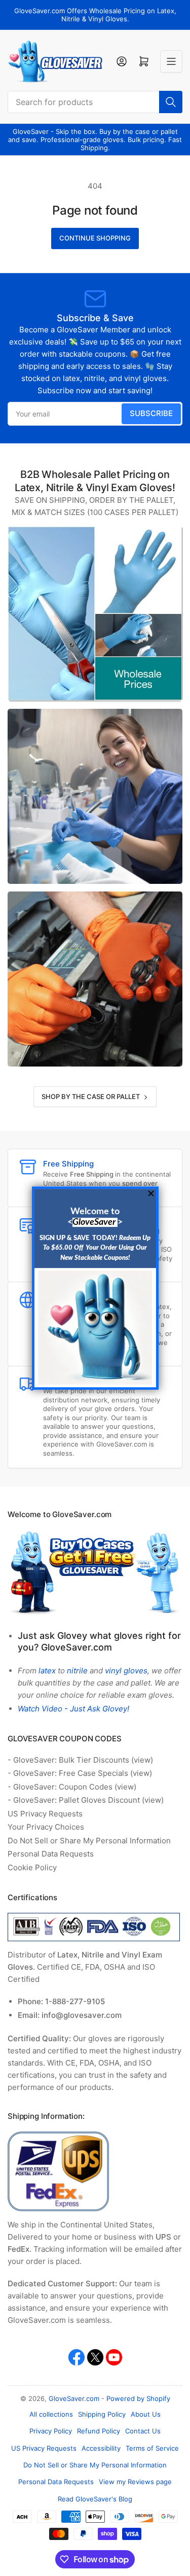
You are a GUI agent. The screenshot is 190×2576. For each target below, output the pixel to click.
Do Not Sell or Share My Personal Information (89, 1841)
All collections (51, 2414)
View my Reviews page (135, 2482)
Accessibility (101, 2448)
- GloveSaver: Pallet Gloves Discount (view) (86, 1800)
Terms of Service (152, 2448)
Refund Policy (99, 2431)
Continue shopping (95, 238)
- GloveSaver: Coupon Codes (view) (72, 1787)
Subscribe (151, 413)
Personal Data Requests (51, 1854)
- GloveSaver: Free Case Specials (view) (80, 1773)
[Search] (171, 102)
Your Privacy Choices (46, 1827)
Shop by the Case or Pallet (91, 1096)
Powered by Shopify (138, 2398)
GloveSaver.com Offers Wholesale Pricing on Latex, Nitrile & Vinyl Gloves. (95, 15)
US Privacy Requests (45, 1814)
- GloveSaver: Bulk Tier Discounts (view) (80, 1760)
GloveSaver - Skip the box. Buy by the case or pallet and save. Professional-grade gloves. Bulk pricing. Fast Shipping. (95, 140)
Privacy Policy (51, 2431)
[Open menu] (171, 61)
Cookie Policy (32, 1867)
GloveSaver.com (74, 2398)
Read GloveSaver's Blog (95, 2499)
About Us (146, 2414)
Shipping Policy (102, 2414)
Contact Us (143, 2431)
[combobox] (95, 102)
